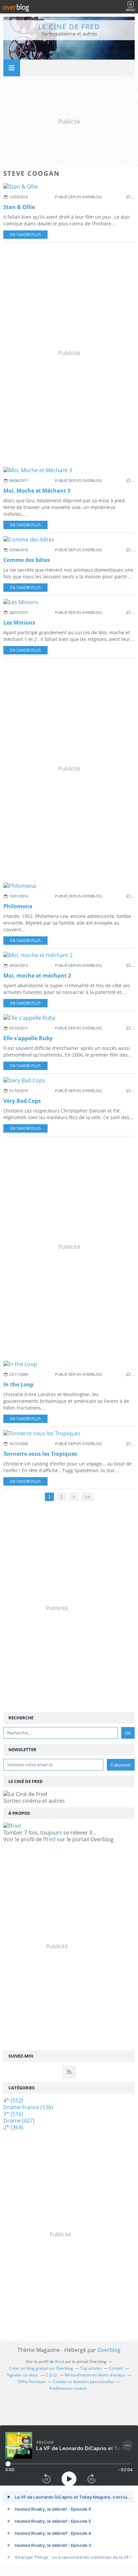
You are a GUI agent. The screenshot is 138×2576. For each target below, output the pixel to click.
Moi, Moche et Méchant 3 (37, 491)
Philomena (18, 906)
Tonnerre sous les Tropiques (40, 1454)
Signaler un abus (23, 2375)
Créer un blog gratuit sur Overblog (41, 2368)
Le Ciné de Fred (69, 27)
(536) (28, 2107)
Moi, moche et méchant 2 (37, 976)
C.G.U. (52, 2375)
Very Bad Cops (22, 1101)
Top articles (91, 2368)
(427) (19, 2121)
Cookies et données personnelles (83, 2382)
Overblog (109, 2350)
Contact (116, 2368)
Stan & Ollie (19, 207)
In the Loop (18, 1384)
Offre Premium (32, 2382)
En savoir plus (25, 235)
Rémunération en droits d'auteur (95, 2375)
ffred (49, 1839)
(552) (13, 2100)
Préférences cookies (68, 2388)
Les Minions (19, 623)
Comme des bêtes (27, 560)
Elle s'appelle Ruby (28, 1038)
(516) (13, 2114)
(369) (13, 2127)
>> (87, 1497)
